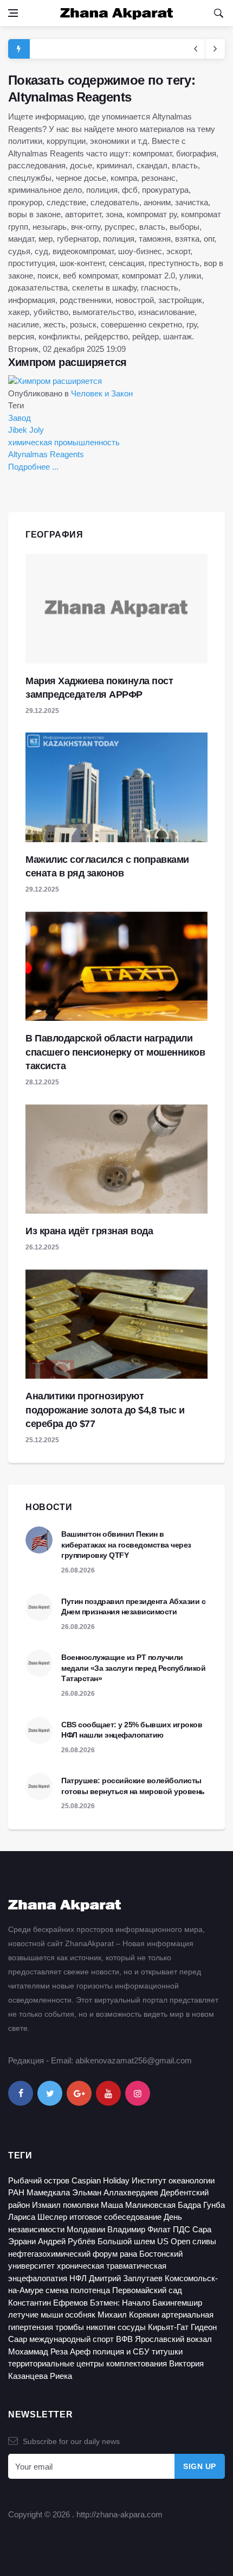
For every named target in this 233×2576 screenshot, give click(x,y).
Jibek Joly (26, 430)
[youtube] (108, 2093)
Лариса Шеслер (38, 2217)
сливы (204, 2241)
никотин (101, 2327)
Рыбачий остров (39, 2180)
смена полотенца (78, 2290)
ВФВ (124, 2339)
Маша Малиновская (138, 2205)
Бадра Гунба (201, 2205)
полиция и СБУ (121, 2351)
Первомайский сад (147, 2290)
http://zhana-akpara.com (119, 2514)
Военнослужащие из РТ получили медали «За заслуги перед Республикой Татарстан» (133, 1668)
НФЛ (78, 2278)
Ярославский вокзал (173, 2339)
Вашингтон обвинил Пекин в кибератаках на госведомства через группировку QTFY (126, 1545)
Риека (61, 2376)
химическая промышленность (64, 442)
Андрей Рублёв (67, 2241)
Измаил (46, 2205)
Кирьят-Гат (168, 2327)
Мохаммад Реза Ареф (49, 2351)
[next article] (196, 49)
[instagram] (138, 2093)
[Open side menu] (13, 13)
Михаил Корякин (128, 2315)
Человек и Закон (102, 393)
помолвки (81, 2205)
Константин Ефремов (48, 2303)
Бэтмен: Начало (120, 2303)
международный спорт (72, 2339)
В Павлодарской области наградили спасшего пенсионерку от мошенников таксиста (115, 1052)
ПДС (182, 2229)
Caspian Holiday (101, 2180)
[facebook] (21, 2093)
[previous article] (215, 49)
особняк (80, 2315)
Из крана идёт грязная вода (89, 1231)
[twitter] (50, 2093)
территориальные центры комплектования (88, 2363)
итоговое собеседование (115, 2217)
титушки (167, 2351)
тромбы (70, 2327)
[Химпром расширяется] (55, 380)
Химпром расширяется (67, 362)
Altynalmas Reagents (46, 454)
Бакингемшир (177, 2303)
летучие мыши (35, 2315)
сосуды (132, 2327)
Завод (20, 418)
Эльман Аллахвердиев (115, 2192)
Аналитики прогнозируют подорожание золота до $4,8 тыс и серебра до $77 (105, 1410)
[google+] (79, 2093)
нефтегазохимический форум (63, 2254)
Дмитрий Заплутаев (126, 2278)
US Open (174, 2241)
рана (128, 2254)
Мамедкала (48, 2192)
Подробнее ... (33, 467)
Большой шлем (126, 2241)
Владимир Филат (139, 2229)
